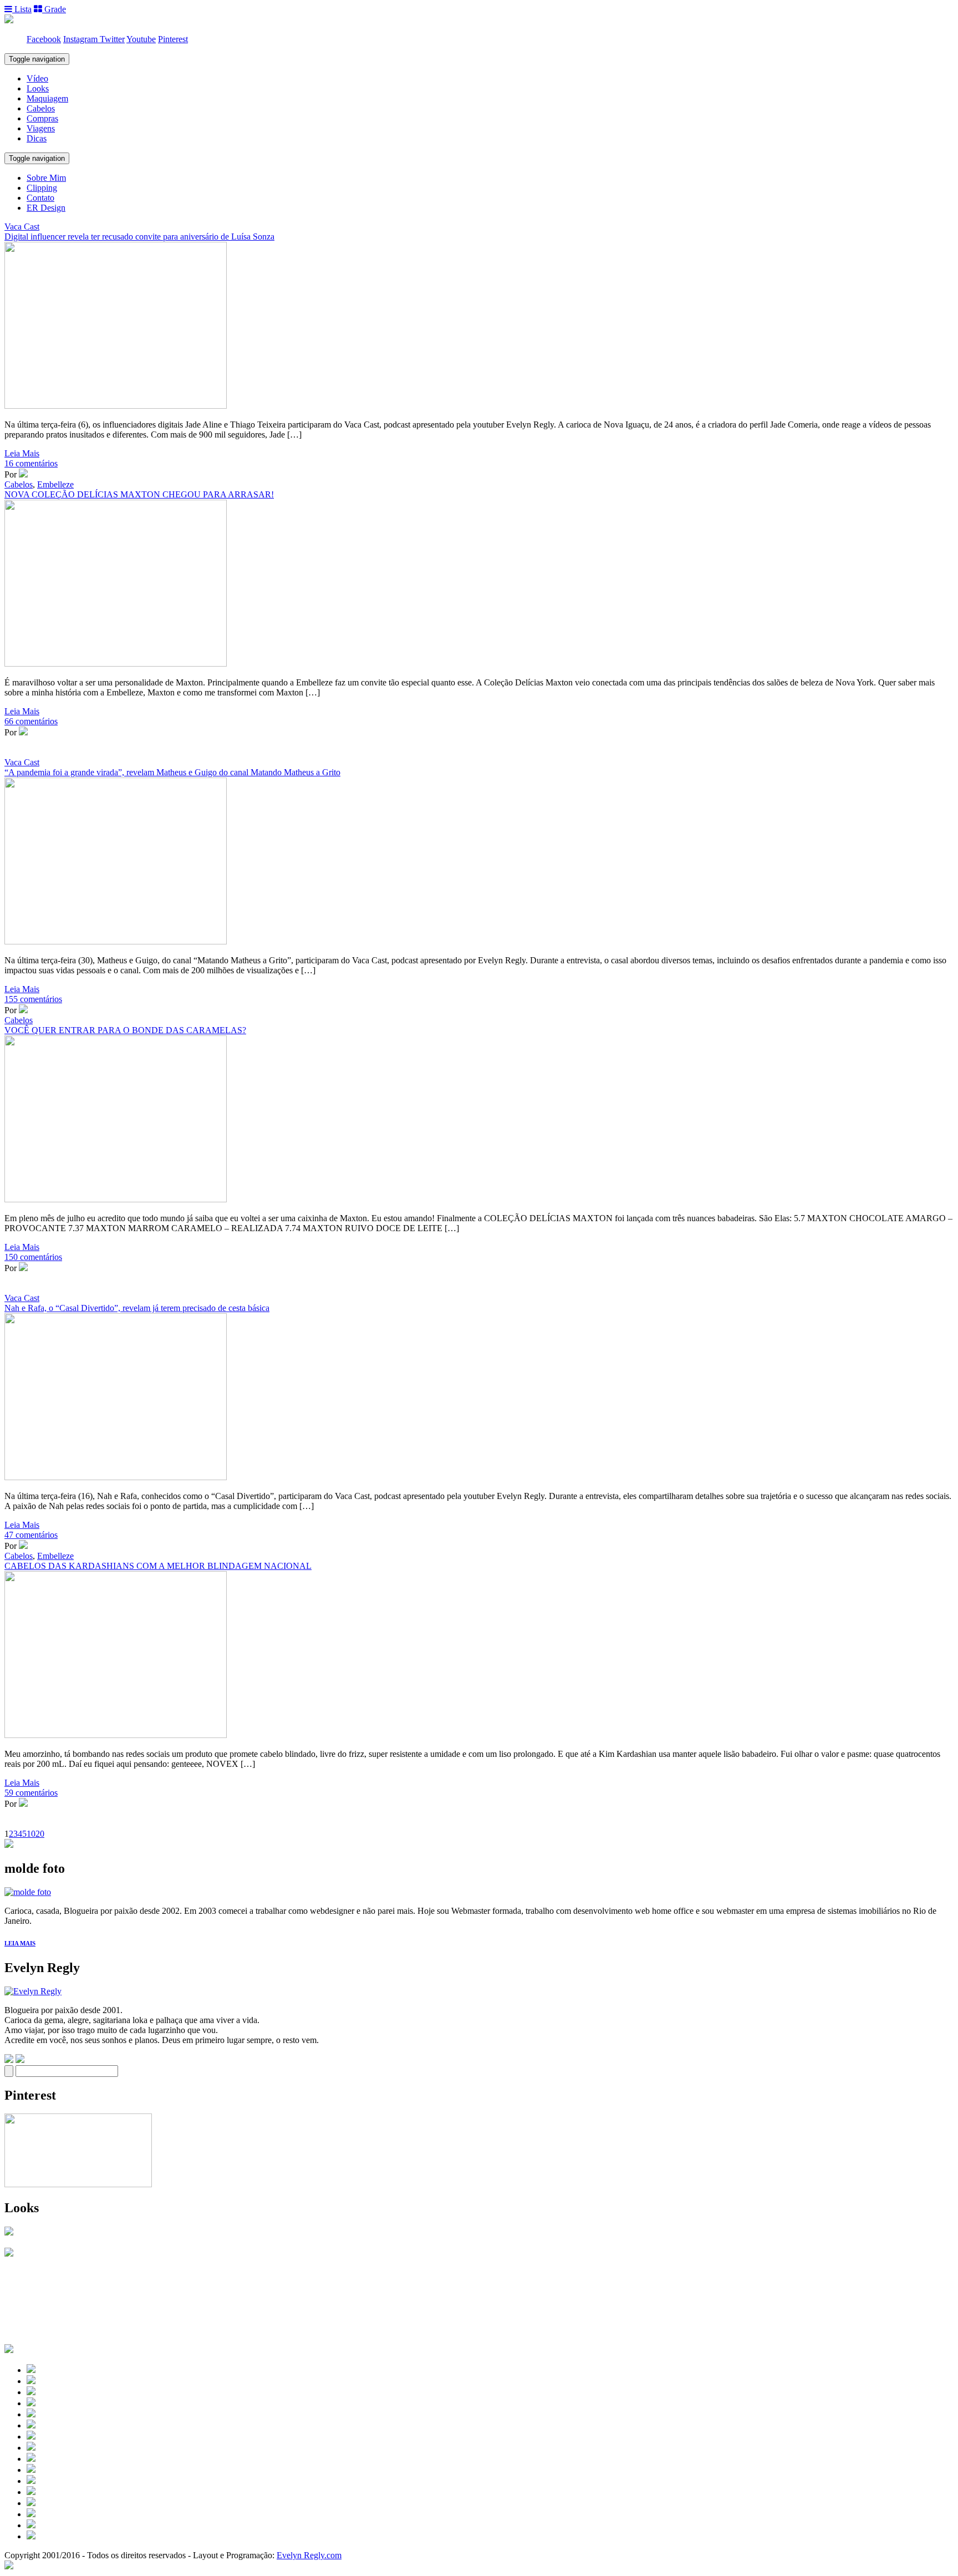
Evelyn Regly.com (309, 2555)
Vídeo (37, 78)
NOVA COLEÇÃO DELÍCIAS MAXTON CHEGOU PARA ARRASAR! (139, 494)
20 (40, 1834)
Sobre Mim (46, 178)
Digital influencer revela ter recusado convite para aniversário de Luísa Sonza (139, 237)
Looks (38, 88)
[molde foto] (28, 1892)
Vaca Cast (22, 227)
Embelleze (55, 484)
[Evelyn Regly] (33, 1991)
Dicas (37, 138)
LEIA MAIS (20, 1943)
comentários (31, 463)
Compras (42, 118)
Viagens (41, 128)
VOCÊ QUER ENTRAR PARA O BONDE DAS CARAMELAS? (125, 1030)
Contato (40, 198)
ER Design (46, 208)
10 (31, 1834)
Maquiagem (47, 98)
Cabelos (41, 108)
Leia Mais (22, 453)
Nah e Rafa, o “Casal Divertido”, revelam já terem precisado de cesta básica (137, 1308)
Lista (22, 9)
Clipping (42, 188)
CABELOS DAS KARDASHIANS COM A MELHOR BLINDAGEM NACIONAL (158, 1566)
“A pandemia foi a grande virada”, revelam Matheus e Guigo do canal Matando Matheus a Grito (172, 772)
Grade (54, 9)
